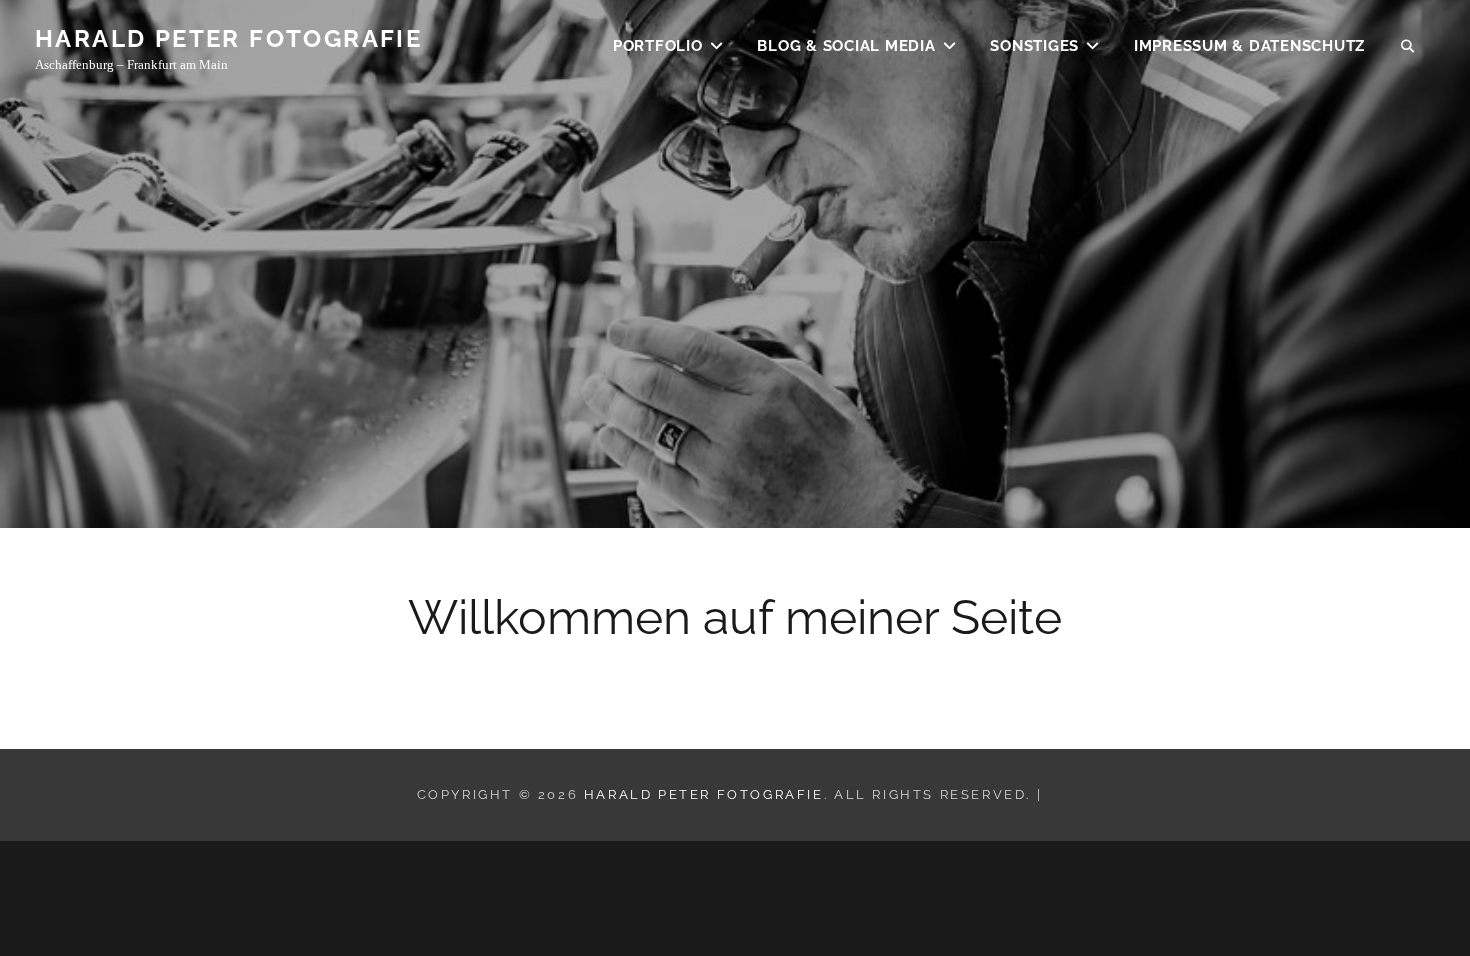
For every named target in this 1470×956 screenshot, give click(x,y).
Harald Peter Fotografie (228, 38)
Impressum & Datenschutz (1249, 46)
